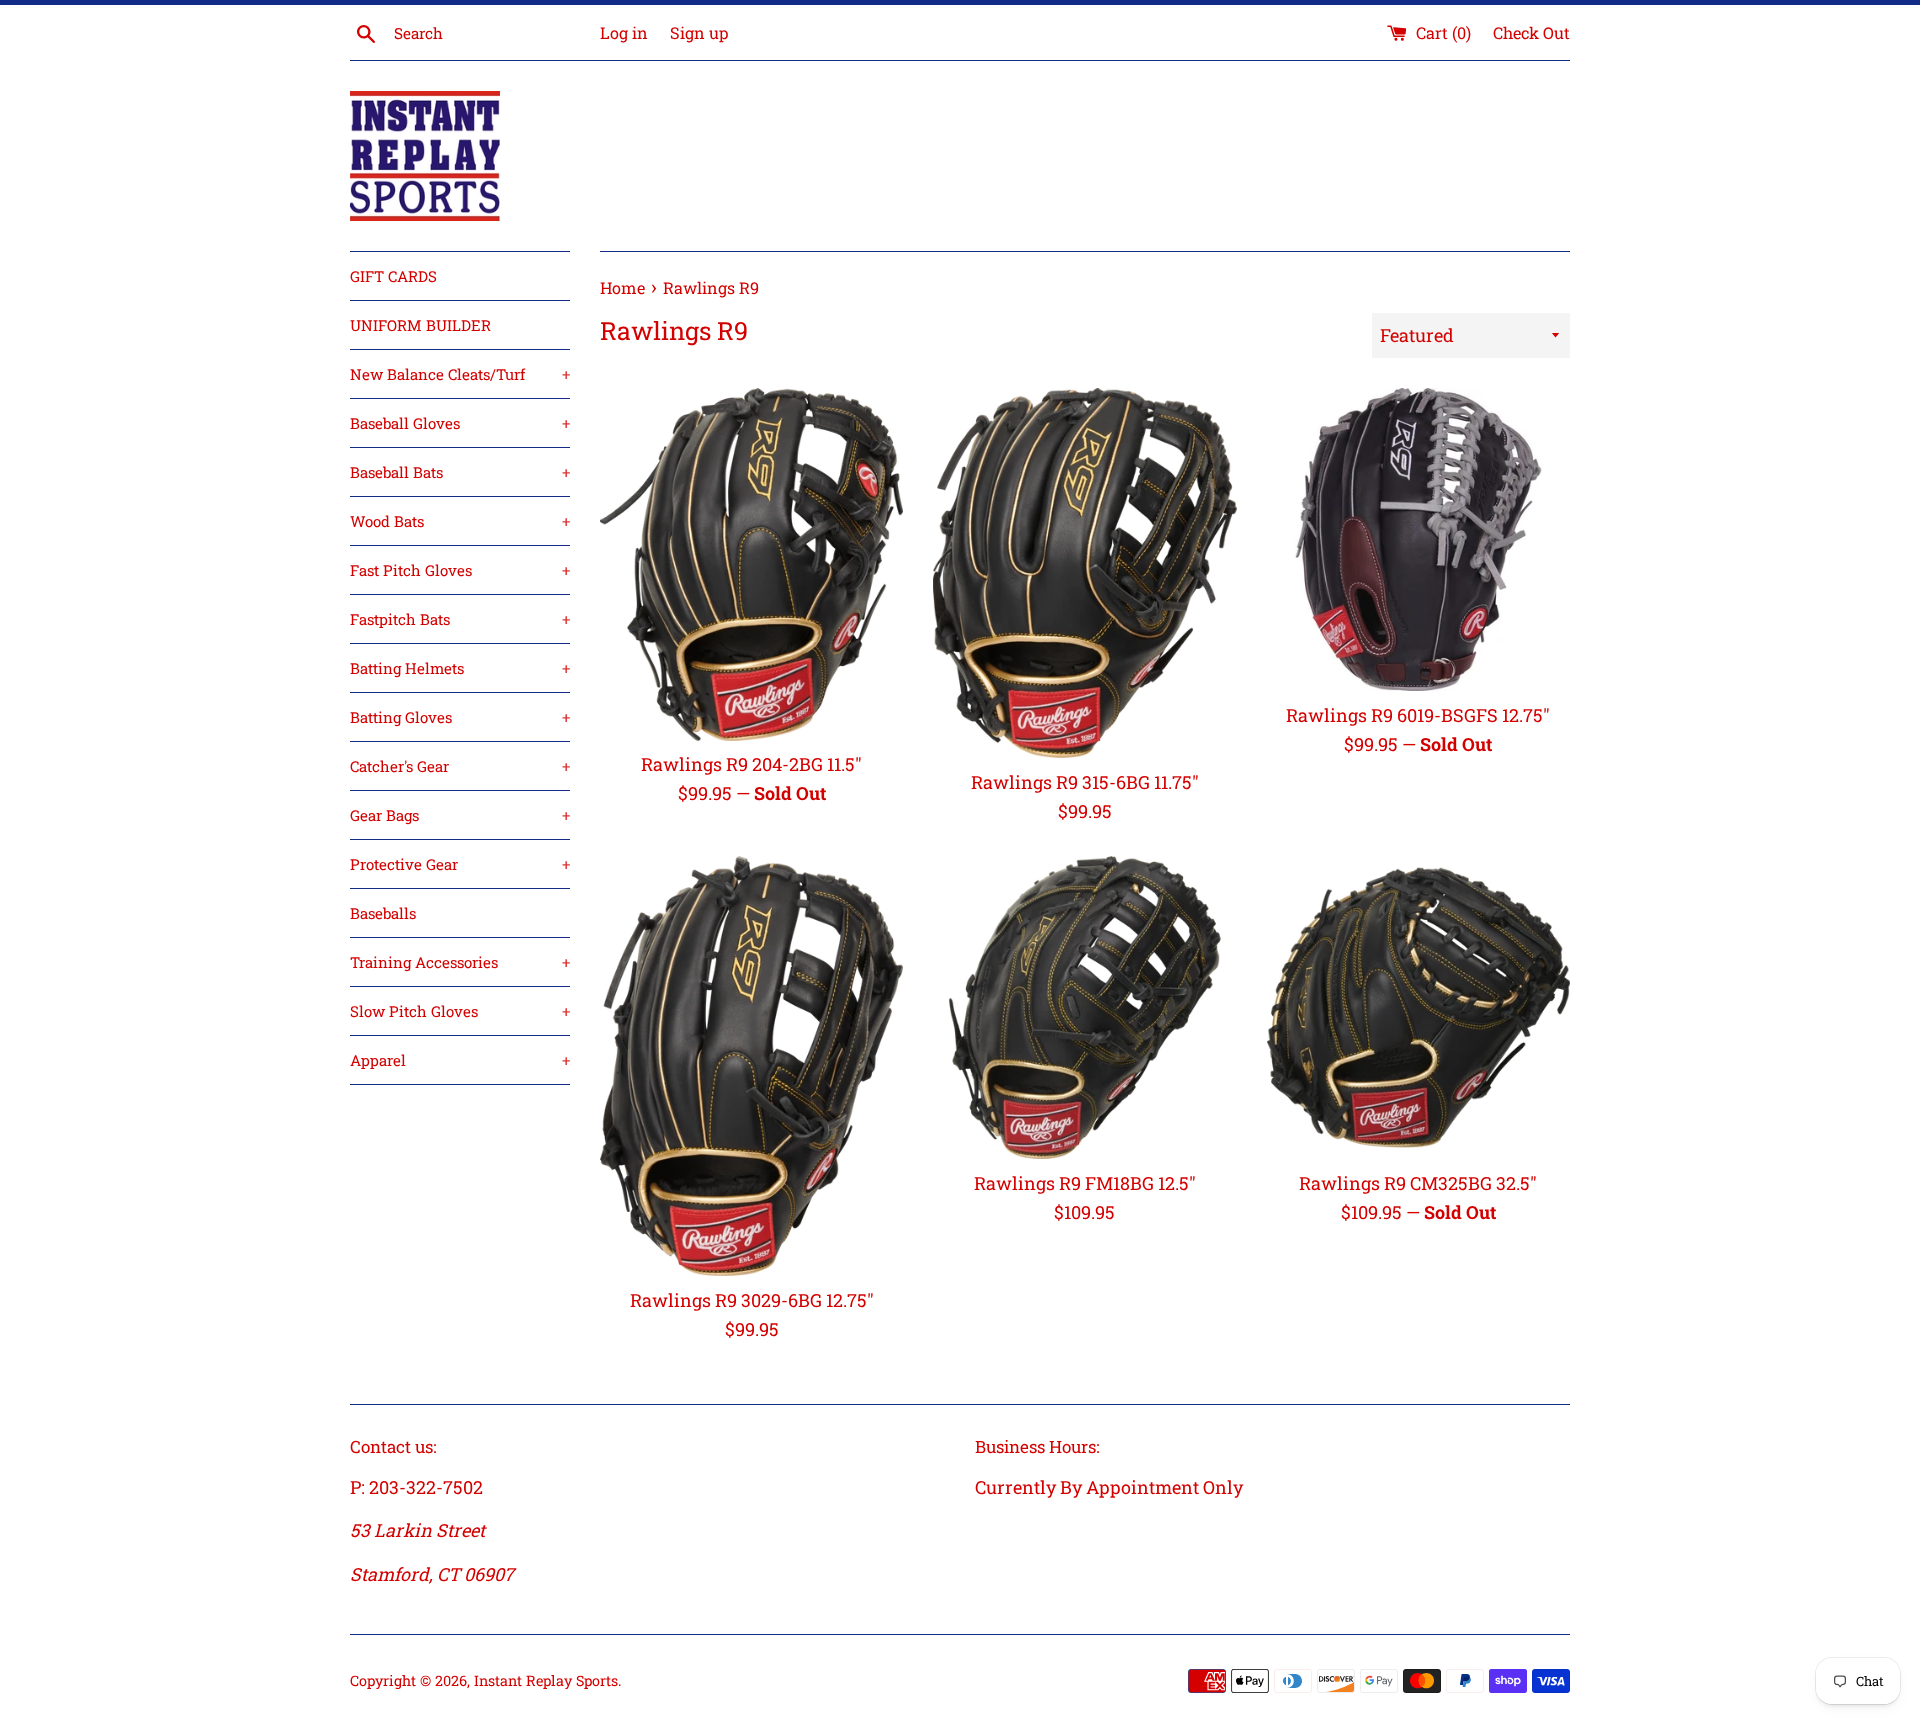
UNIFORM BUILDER (420, 325)
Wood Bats (460, 521)
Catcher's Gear (460, 766)
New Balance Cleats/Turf (460, 374)
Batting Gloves (460, 717)
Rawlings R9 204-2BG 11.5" (751, 764)
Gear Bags (460, 815)
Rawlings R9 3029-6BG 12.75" (752, 1300)
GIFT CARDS (393, 276)
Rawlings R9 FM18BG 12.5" (1085, 1183)
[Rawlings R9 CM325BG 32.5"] (1418, 1007)
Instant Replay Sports (546, 1680)
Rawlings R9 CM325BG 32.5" (1418, 1183)
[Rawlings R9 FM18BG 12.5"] (1084, 1007)
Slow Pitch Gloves (460, 1011)
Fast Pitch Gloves (460, 570)
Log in (624, 32)
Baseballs (383, 913)
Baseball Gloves (460, 423)
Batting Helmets (460, 668)
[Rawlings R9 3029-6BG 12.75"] (751, 1066)
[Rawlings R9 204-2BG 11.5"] (751, 564)
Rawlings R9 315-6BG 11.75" (1085, 782)
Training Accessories (460, 962)
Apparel (460, 1060)
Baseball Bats (460, 472)
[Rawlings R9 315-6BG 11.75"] (1084, 573)
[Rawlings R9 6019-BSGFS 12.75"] (1418, 539)
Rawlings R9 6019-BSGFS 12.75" (1418, 715)
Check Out (1531, 32)
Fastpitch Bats (460, 619)
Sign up (699, 32)
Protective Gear (460, 864)
